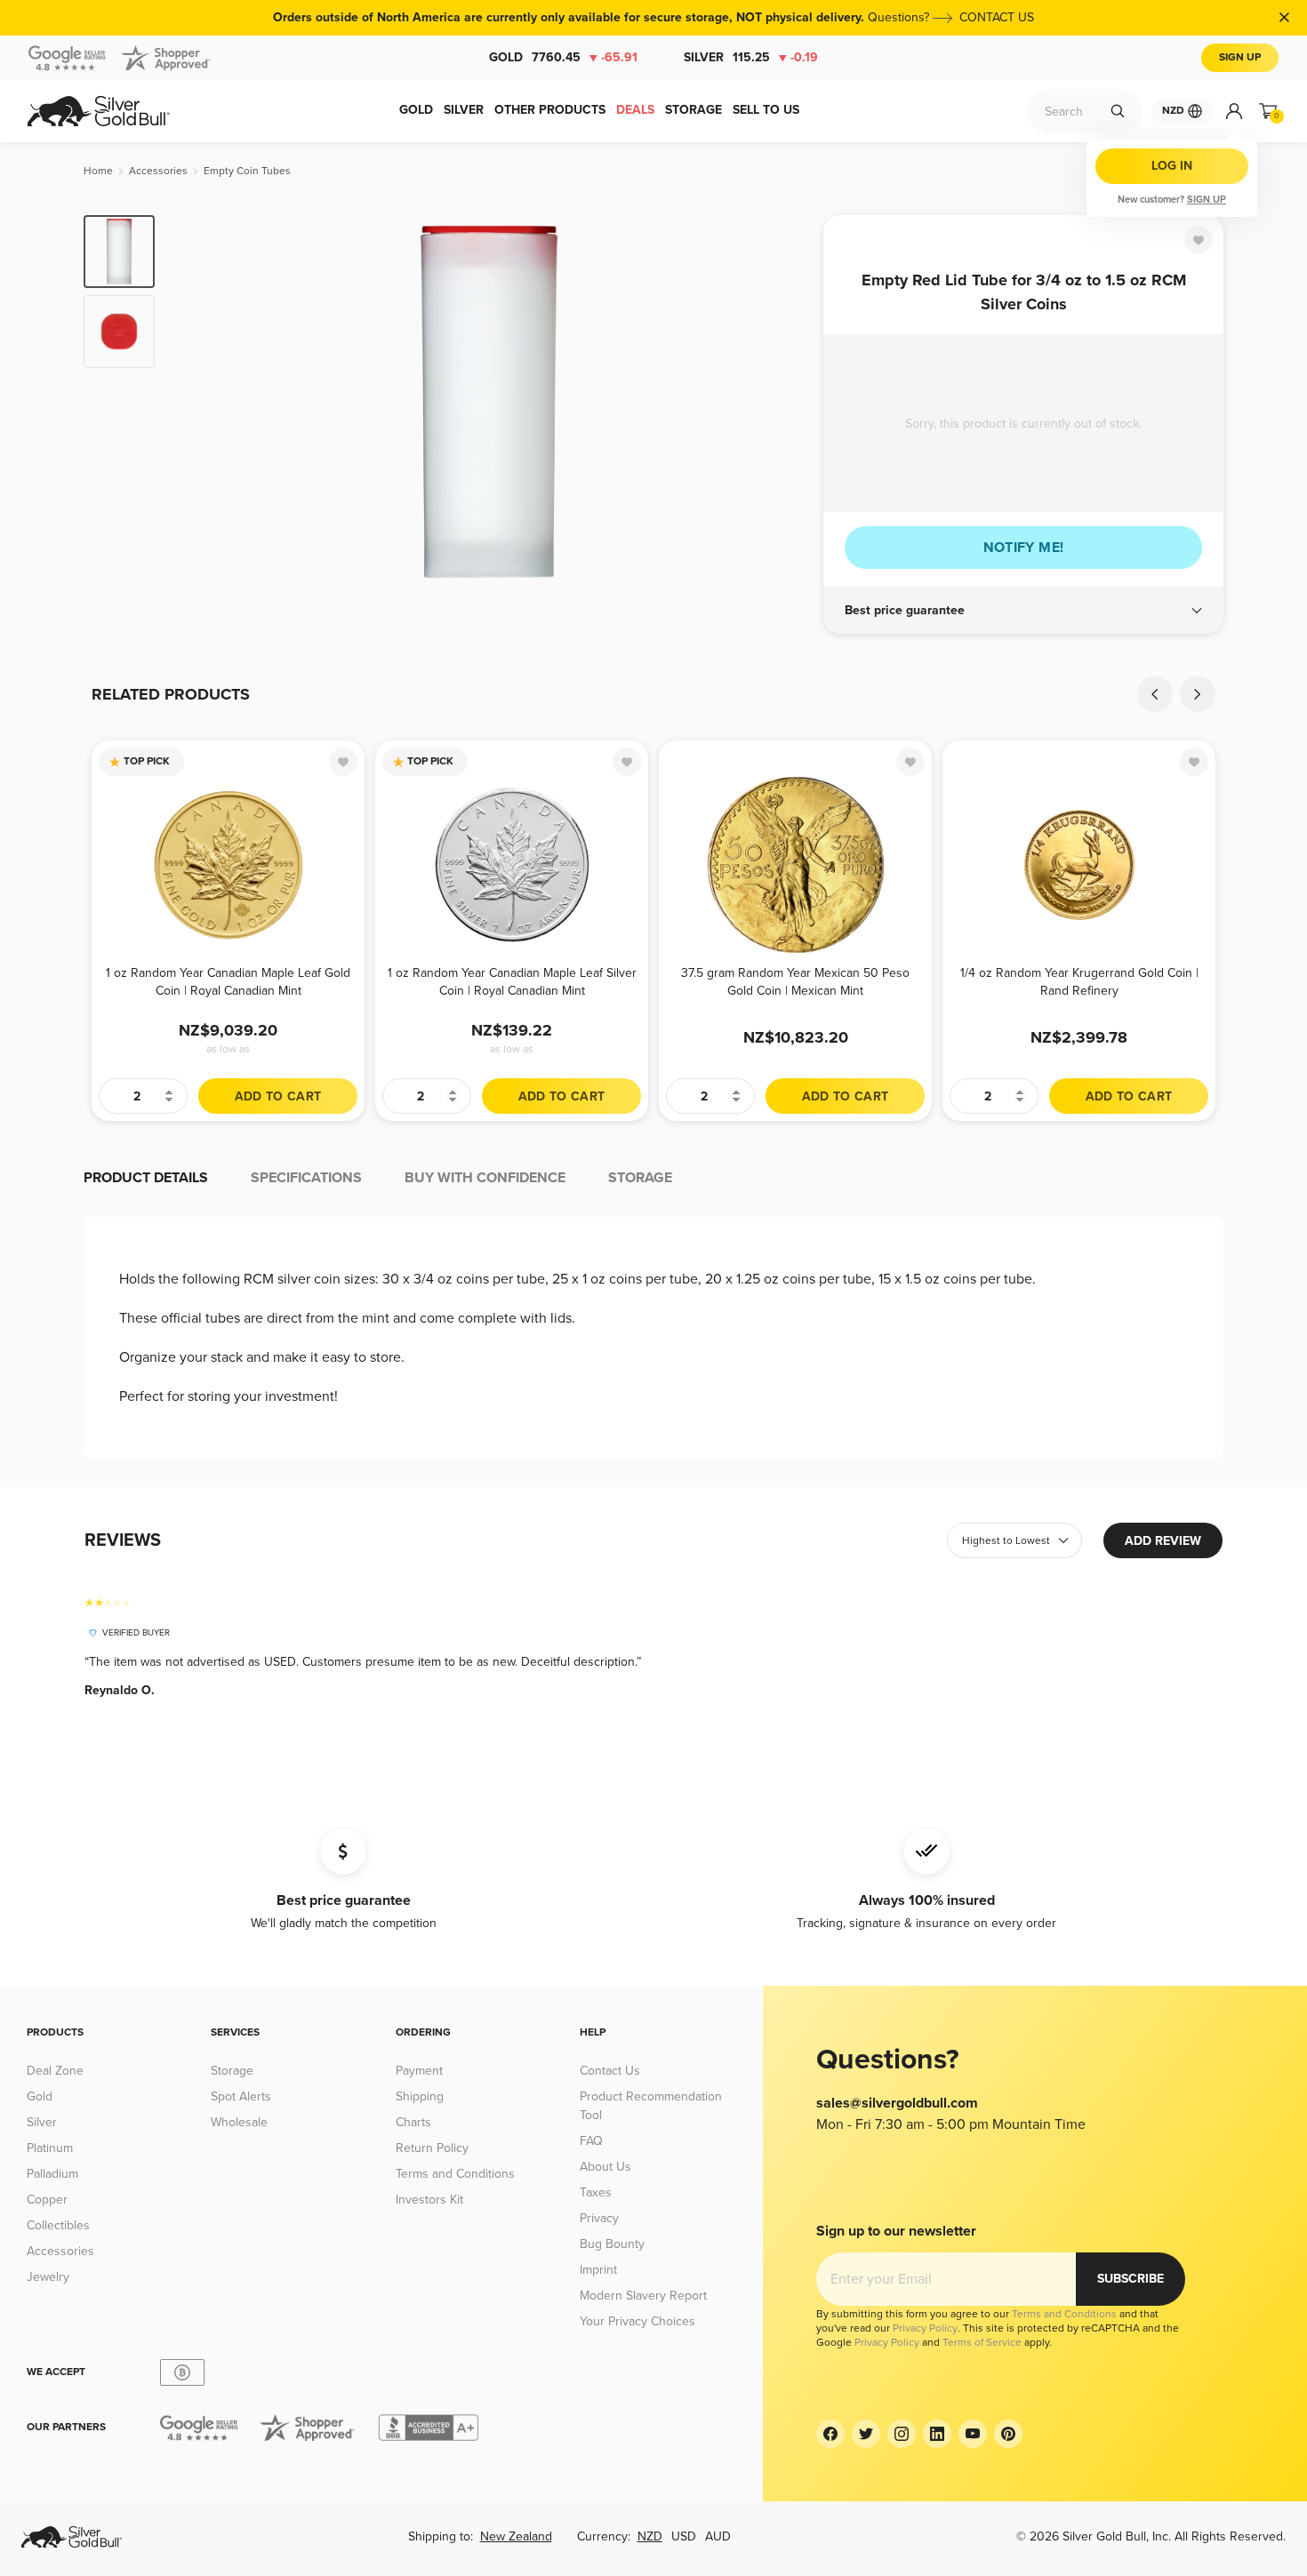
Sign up (1207, 200)
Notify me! (1024, 548)
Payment (419, 2071)
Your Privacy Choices (637, 2321)
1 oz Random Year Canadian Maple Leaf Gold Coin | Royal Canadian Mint (228, 982)
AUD (718, 2536)
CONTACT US (997, 17)
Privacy (599, 2218)
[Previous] (196, 402)
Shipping (420, 2096)
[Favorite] (1199, 240)
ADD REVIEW (1163, 1541)
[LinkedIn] (937, 2434)
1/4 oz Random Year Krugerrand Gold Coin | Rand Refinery (1079, 982)
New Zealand (516, 2536)
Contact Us (610, 2071)
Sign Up (1240, 57)
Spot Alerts (241, 2096)
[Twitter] (866, 2434)
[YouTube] (973, 2434)
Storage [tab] (640, 1178)
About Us (605, 2167)
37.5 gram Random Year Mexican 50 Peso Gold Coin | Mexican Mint (795, 982)
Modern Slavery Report (643, 2296)
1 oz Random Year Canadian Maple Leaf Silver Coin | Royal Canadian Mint (512, 982)
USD (684, 2536)
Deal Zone (55, 2071)
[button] (1023, 611)
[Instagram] (902, 2434)
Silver (751, 57)
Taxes (596, 2192)
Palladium (52, 2174)
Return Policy (432, 2148)
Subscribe (1131, 2279)
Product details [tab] (146, 1178)
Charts (413, 2122)
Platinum (50, 2148)
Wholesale (239, 2122)
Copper (47, 2200)
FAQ (591, 2141)
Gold (563, 57)
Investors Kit (429, 2200)
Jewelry (48, 2277)
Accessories (60, 2251)
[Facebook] (830, 2434)
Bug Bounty (612, 2244)
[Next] (782, 402)
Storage (232, 2071)
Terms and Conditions (455, 2174)
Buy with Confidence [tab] (485, 1178)
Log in (1172, 166)
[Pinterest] (1008, 2434)
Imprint (598, 2270)
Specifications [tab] (306, 1178)
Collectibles (58, 2225)
